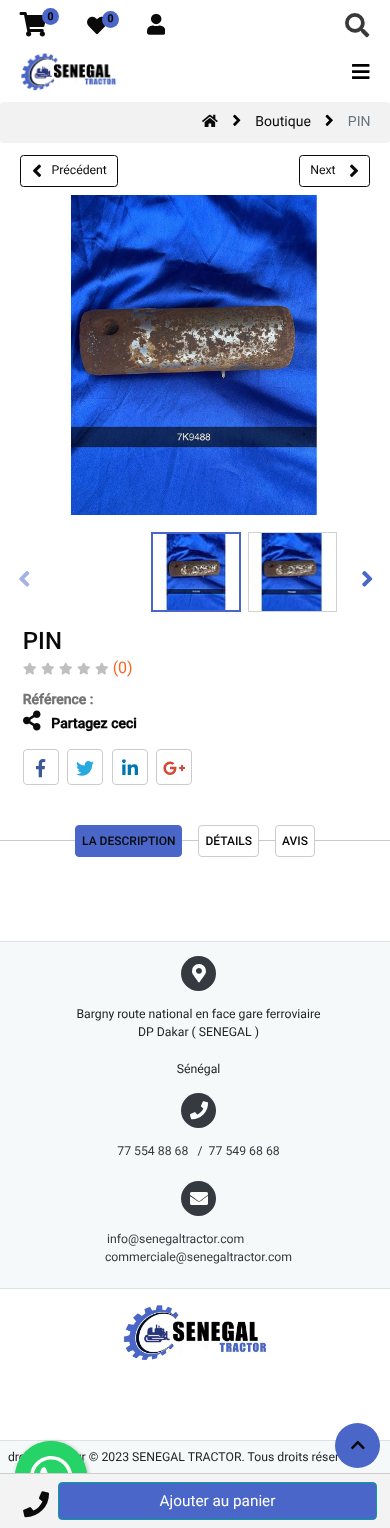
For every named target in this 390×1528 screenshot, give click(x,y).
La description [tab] (128, 841)
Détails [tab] (228, 841)
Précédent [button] (79, 170)
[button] (35, 1501)
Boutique (283, 122)
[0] (33, 26)
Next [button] (324, 170)
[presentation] (25, 578)
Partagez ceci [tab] (92, 724)
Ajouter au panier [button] (218, 1501)
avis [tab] (295, 841)
